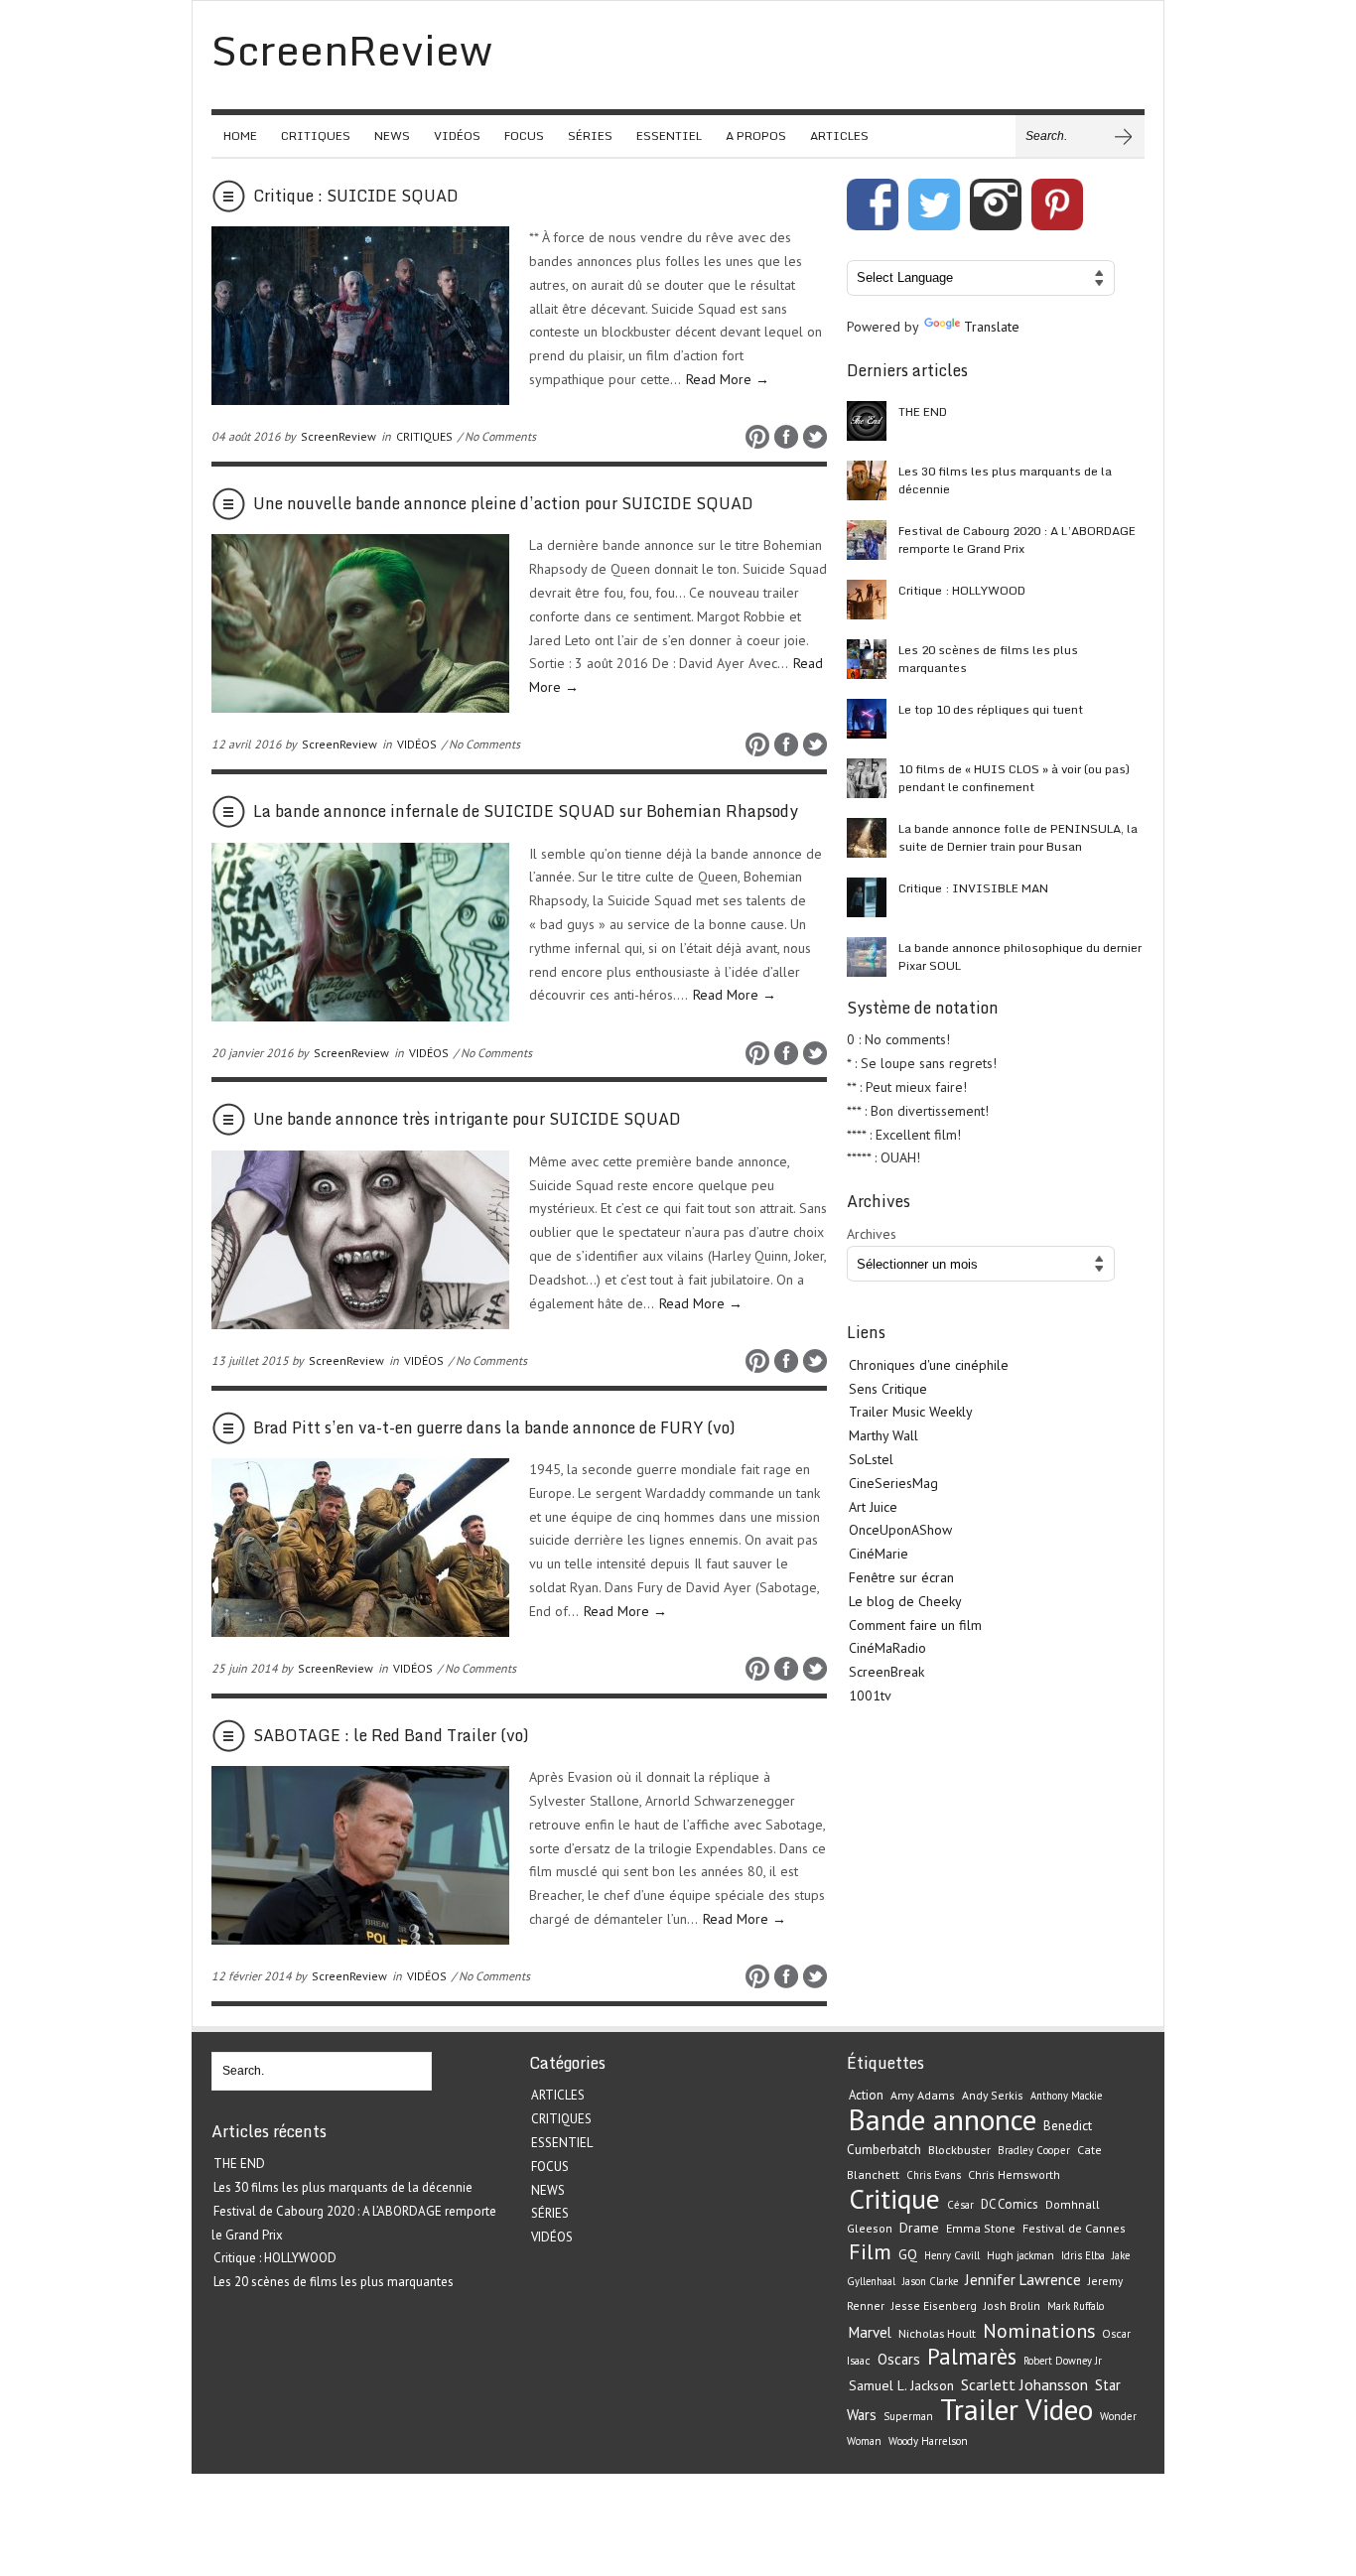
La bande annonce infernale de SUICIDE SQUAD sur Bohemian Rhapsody (526, 811)
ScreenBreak (886, 1672)
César (960, 2205)
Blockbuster (959, 2149)
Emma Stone (981, 2228)
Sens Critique (888, 1389)
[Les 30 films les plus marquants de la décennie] (867, 480)
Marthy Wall (883, 1435)
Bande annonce (943, 2119)
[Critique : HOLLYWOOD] (867, 600)
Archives (872, 1234)
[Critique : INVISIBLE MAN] (867, 897)
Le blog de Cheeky (905, 1601)
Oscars (899, 2359)
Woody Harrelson (928, 2441)
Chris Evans (934, 2175)
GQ (908, 2254)
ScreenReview (339, 436)
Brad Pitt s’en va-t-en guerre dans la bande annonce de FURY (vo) (494, 1427)
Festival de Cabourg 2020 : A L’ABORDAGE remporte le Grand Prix (1017, 540)
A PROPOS (756, 136)
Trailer (979, 2409)
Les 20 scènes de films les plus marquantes (988, 659)
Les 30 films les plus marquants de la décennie (1005, 480)
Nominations (1039, 2330)
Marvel (870, 2332)
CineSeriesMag (893, 1483)
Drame (919, 2228)
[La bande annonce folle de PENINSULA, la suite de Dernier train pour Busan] (867, 838)
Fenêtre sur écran (901, 1577)
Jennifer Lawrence (1023, 2280)
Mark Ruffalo (1076, 2306)
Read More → (728, 379)
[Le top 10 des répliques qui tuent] (867, 719)
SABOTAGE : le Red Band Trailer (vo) (391, 1735)
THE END (923, 411)
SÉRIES (590, 136)
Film (870, 2251)
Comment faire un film (915, 1625)
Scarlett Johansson (1024, 2384)
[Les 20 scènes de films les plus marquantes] (867, 659)
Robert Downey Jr (1063, 2361)
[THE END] (867, 421)
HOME (240, 136)
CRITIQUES (316, 136)
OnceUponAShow (900, 1530)
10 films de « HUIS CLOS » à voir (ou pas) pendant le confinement (1014, 778)
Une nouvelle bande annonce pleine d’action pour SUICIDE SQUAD (503, 503)
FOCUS (524, 136)
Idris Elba (1083, 2255)
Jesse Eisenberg (934, 2305)
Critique (894, 2199)
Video (1059, 2409)
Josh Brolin (1012, 2305)
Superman (908, 2416)
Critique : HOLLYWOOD (962, 590)
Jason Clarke (930, 2281)
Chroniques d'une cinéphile (929, 1365)
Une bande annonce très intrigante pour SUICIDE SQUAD (467, 1119)
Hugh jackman (1020, 2255)
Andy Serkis (993, 2095)
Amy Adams (923, 2095)
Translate (992, 327)
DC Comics (1010, 2204)
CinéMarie (879, 1554)
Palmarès (972, 2356)
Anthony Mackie (1066, 2096)
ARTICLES (839, 136)
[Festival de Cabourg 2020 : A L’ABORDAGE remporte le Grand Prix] (867, 540)
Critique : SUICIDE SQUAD (356, 196)
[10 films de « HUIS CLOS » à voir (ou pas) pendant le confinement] (867, 778)
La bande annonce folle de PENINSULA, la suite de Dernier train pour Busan (1018, 837)
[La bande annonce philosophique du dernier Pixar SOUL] (867, 957)
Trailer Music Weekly (911, 1412)
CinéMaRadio (887, 1648)
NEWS (392, 136)
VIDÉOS (457, 136)
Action (866, 2095)
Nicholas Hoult (937, 2333)
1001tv (870, 1695)
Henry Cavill (952, 2255)
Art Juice (873, 1507)
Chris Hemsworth (1014, 2174)
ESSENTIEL (669, 136)
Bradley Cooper (1034, 2150)
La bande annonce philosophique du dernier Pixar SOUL (1020, 956)
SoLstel (871, 1459)
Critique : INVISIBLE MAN (973, 888)
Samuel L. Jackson (901, 2385)
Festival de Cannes (1074, 2228)
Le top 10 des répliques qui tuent (991, 709)
